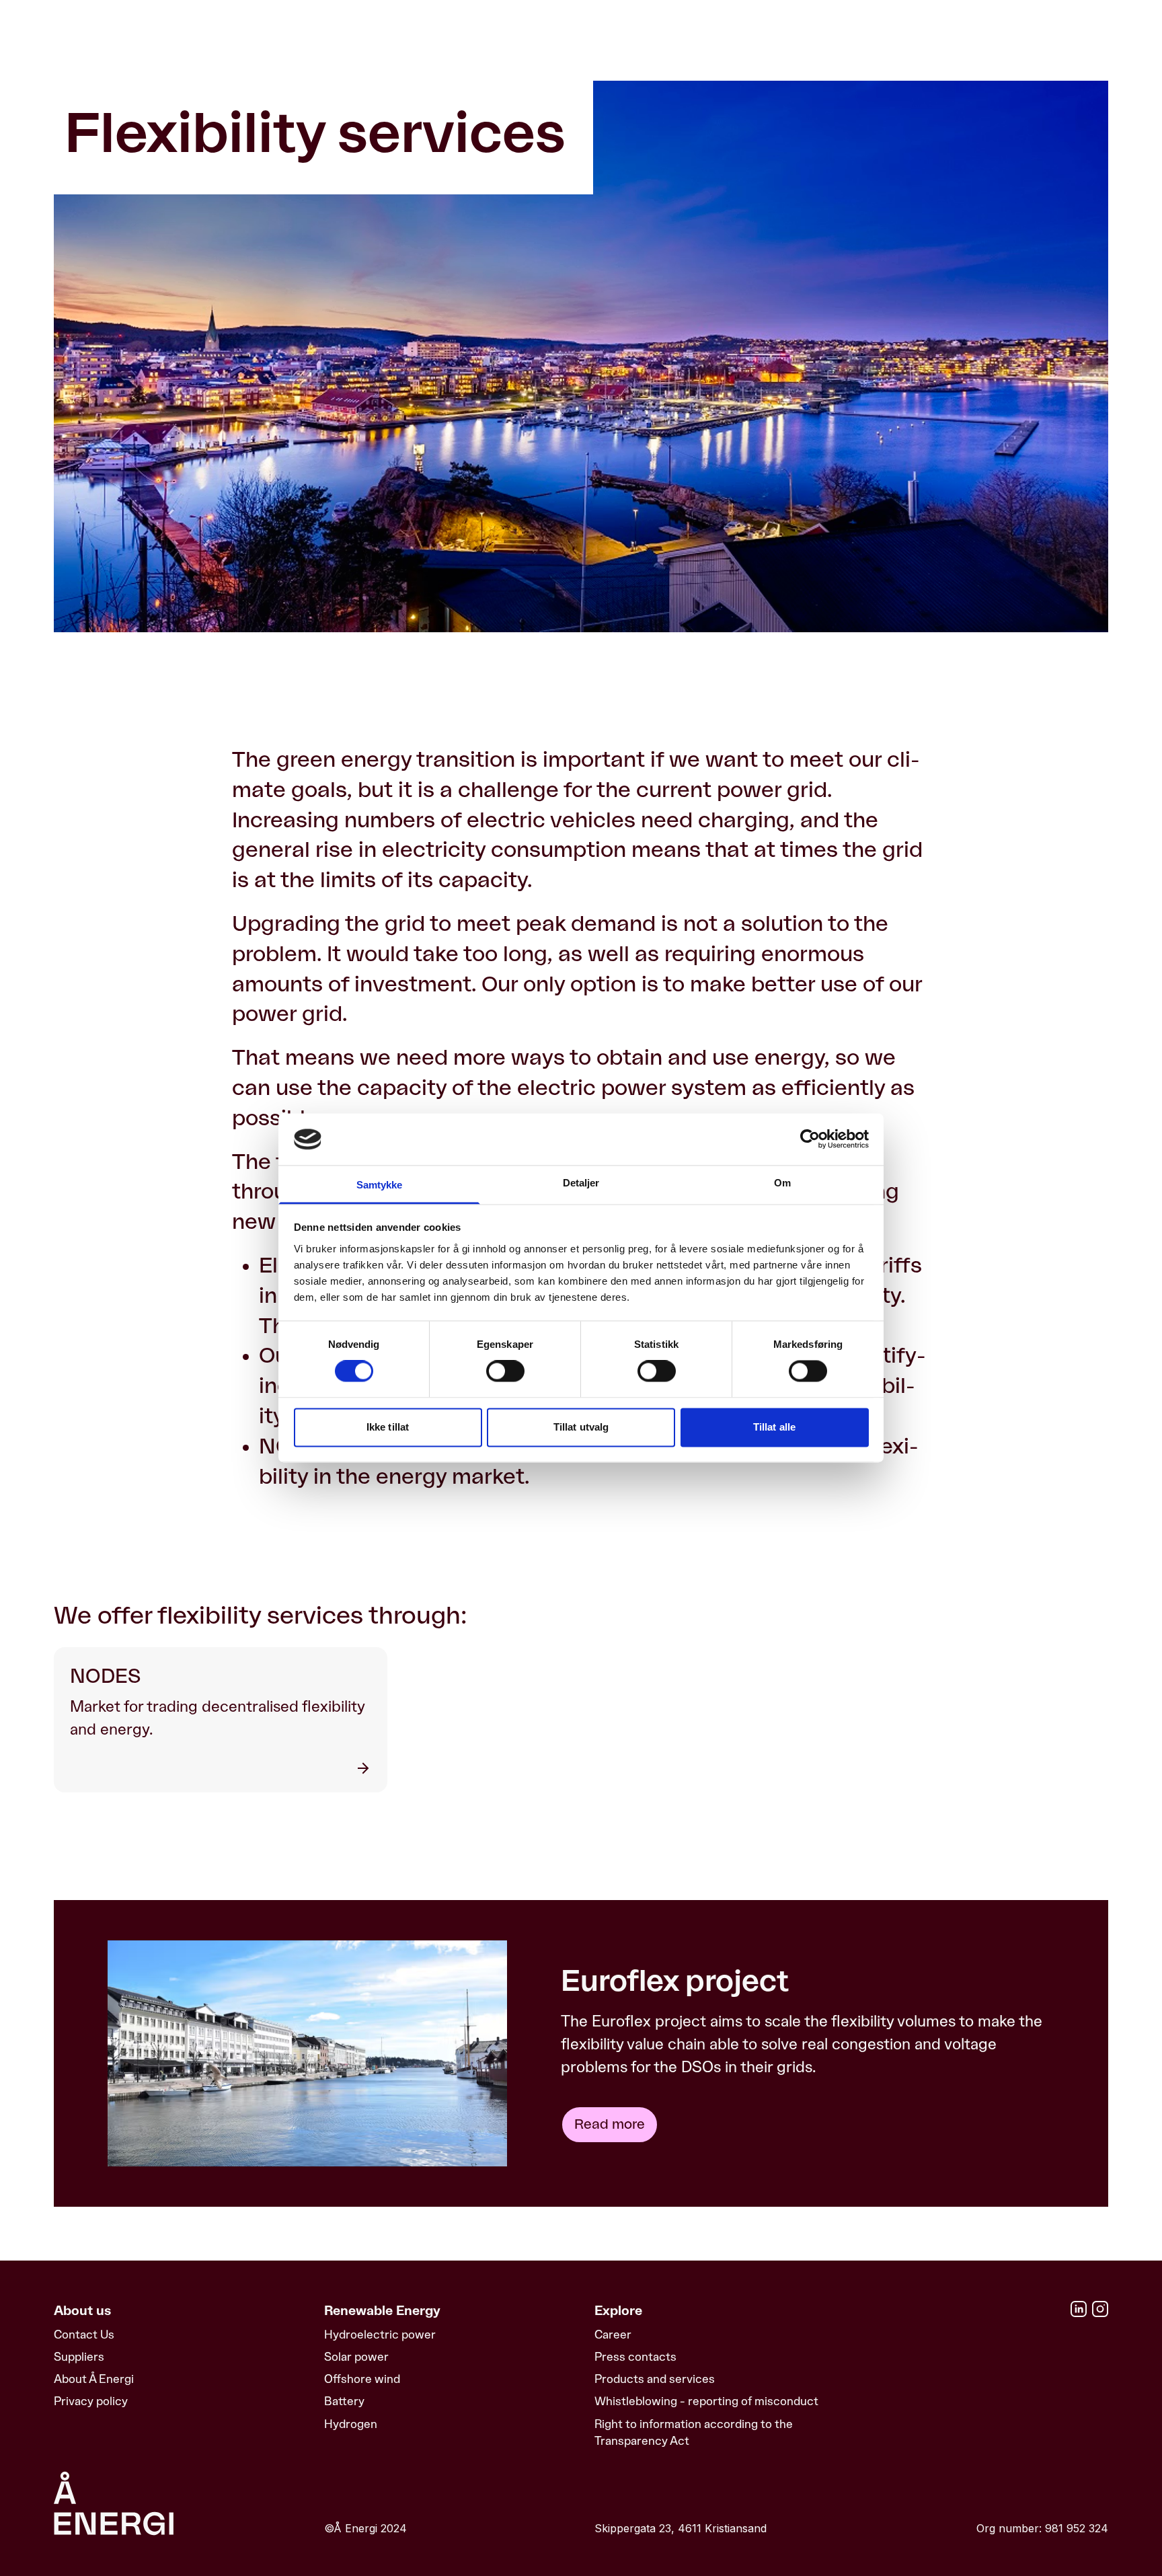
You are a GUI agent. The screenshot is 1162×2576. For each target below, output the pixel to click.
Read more (610, 2125)
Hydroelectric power (380, 2335)
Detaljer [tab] (581, 1183)
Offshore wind (362, 2379)
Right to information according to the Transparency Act (694, 2432)
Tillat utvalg (581, 1427)
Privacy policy (91, 2401)
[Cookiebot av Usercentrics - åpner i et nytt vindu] (810, 1139)
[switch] (505, 1371)
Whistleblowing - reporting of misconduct (706, 2401)
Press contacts (635, 2357)
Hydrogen (351, 2424)
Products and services (655, 2379)
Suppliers (79, 2357)
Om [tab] (782, 1183)
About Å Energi (94, 2379)
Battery (344, 2401)
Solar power (356, 2357)
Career (613, 2335)
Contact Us (84, 2335)
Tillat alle (774, 1427)
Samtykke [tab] (380, 1185)
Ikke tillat (388, 1427)
